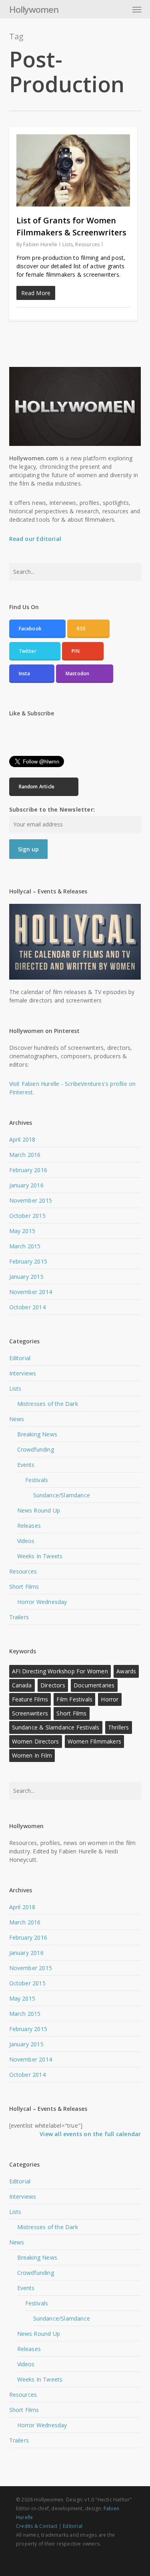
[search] (121, 9)
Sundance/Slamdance (62, 1495)
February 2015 (28, 1261)
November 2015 (31, 1200)
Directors (53, 1685)
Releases (29, 1526)
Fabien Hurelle (40, 244)
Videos (26, 1541)
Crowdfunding (36, 1449)
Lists (68, 244)
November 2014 (31, 1292)
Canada (22, 1685)
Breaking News (37, 1434)
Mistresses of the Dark (48, 1404)
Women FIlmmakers (94, 1741)
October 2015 (27, 1216)
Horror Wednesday (42, 1602)
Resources (87, 244)
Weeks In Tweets (40, 1556)
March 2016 (25, 1155)
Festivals (37, 1480)
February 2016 (28, 1170)
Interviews (23, 1373)
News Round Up (39, 1510)
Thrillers (119, 1727)
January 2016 (26, 1185)
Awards (126, 1671)
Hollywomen (34, 9)
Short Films (24, 1587)
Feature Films (30, 1699)
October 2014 (27, 1307)
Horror (110, 1699)
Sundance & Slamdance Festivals (56, 1727)
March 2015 (25, 1246)
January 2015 (26, 1277)
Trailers (19, 1617)
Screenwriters (30, 1713)
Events (26, 1465)
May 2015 (22, 1231)
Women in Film (32, 1755)
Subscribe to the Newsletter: (52, 809)
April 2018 (22, 1139)
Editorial (20, 1358)
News (17, 1419)
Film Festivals (74, 1699)
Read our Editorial (35, 539)
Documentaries (94, 1685)
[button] (137, 9)
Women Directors (36, 1741)
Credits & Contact (37, 2526)
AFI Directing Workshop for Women (60, 1671)
